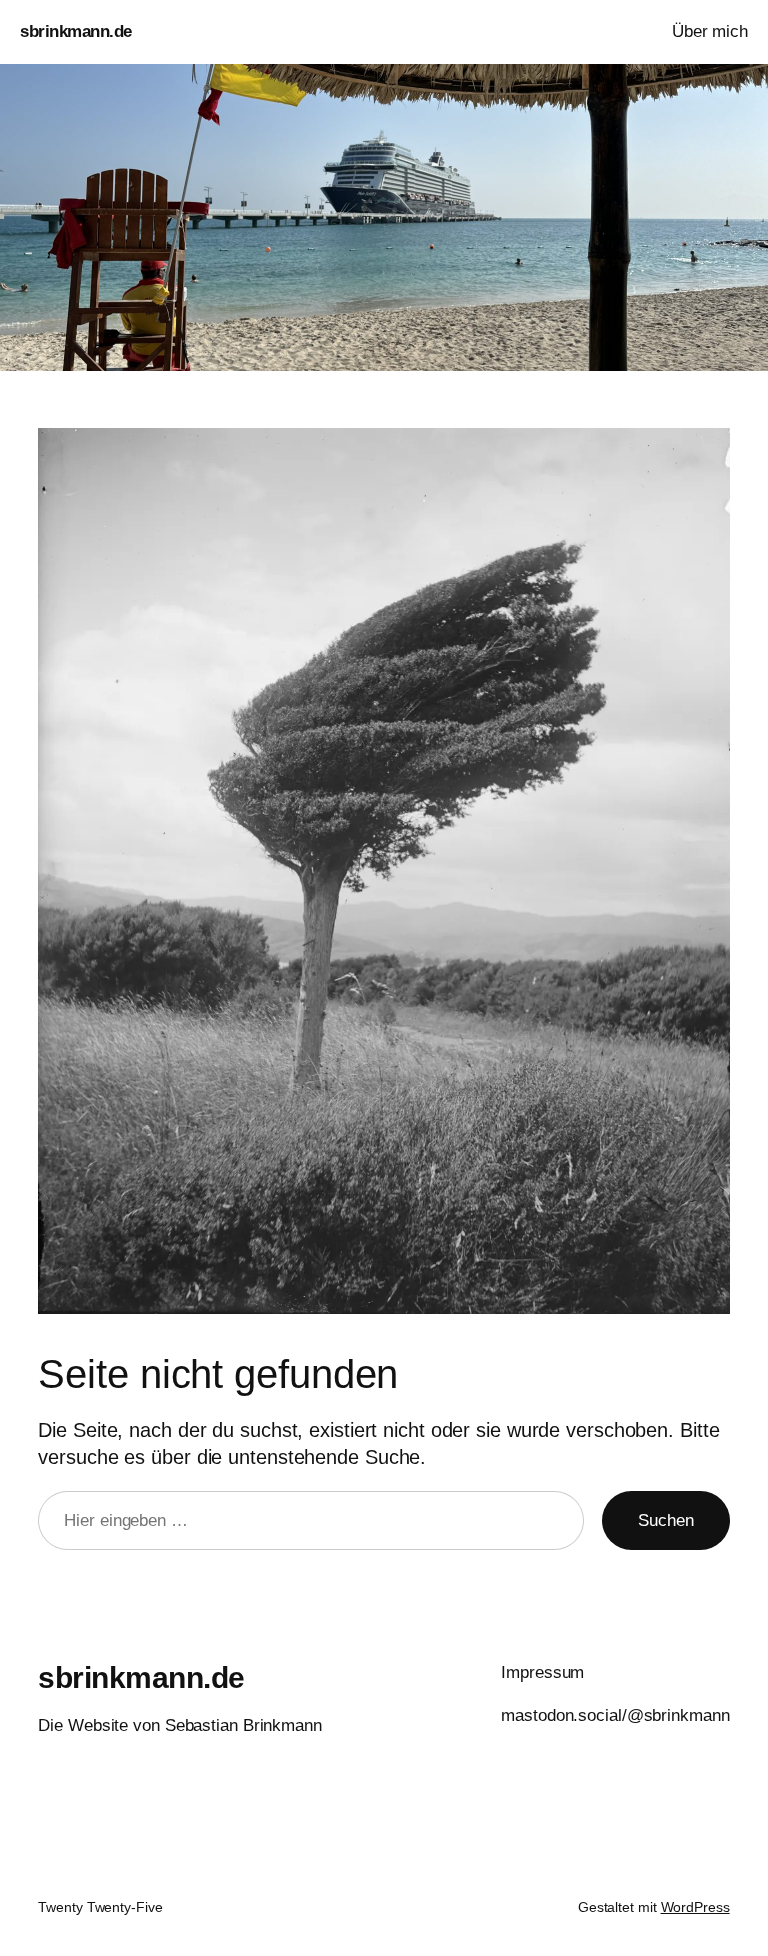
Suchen (665, 1520)
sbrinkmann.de (76, 31)
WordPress (695, 1907)
